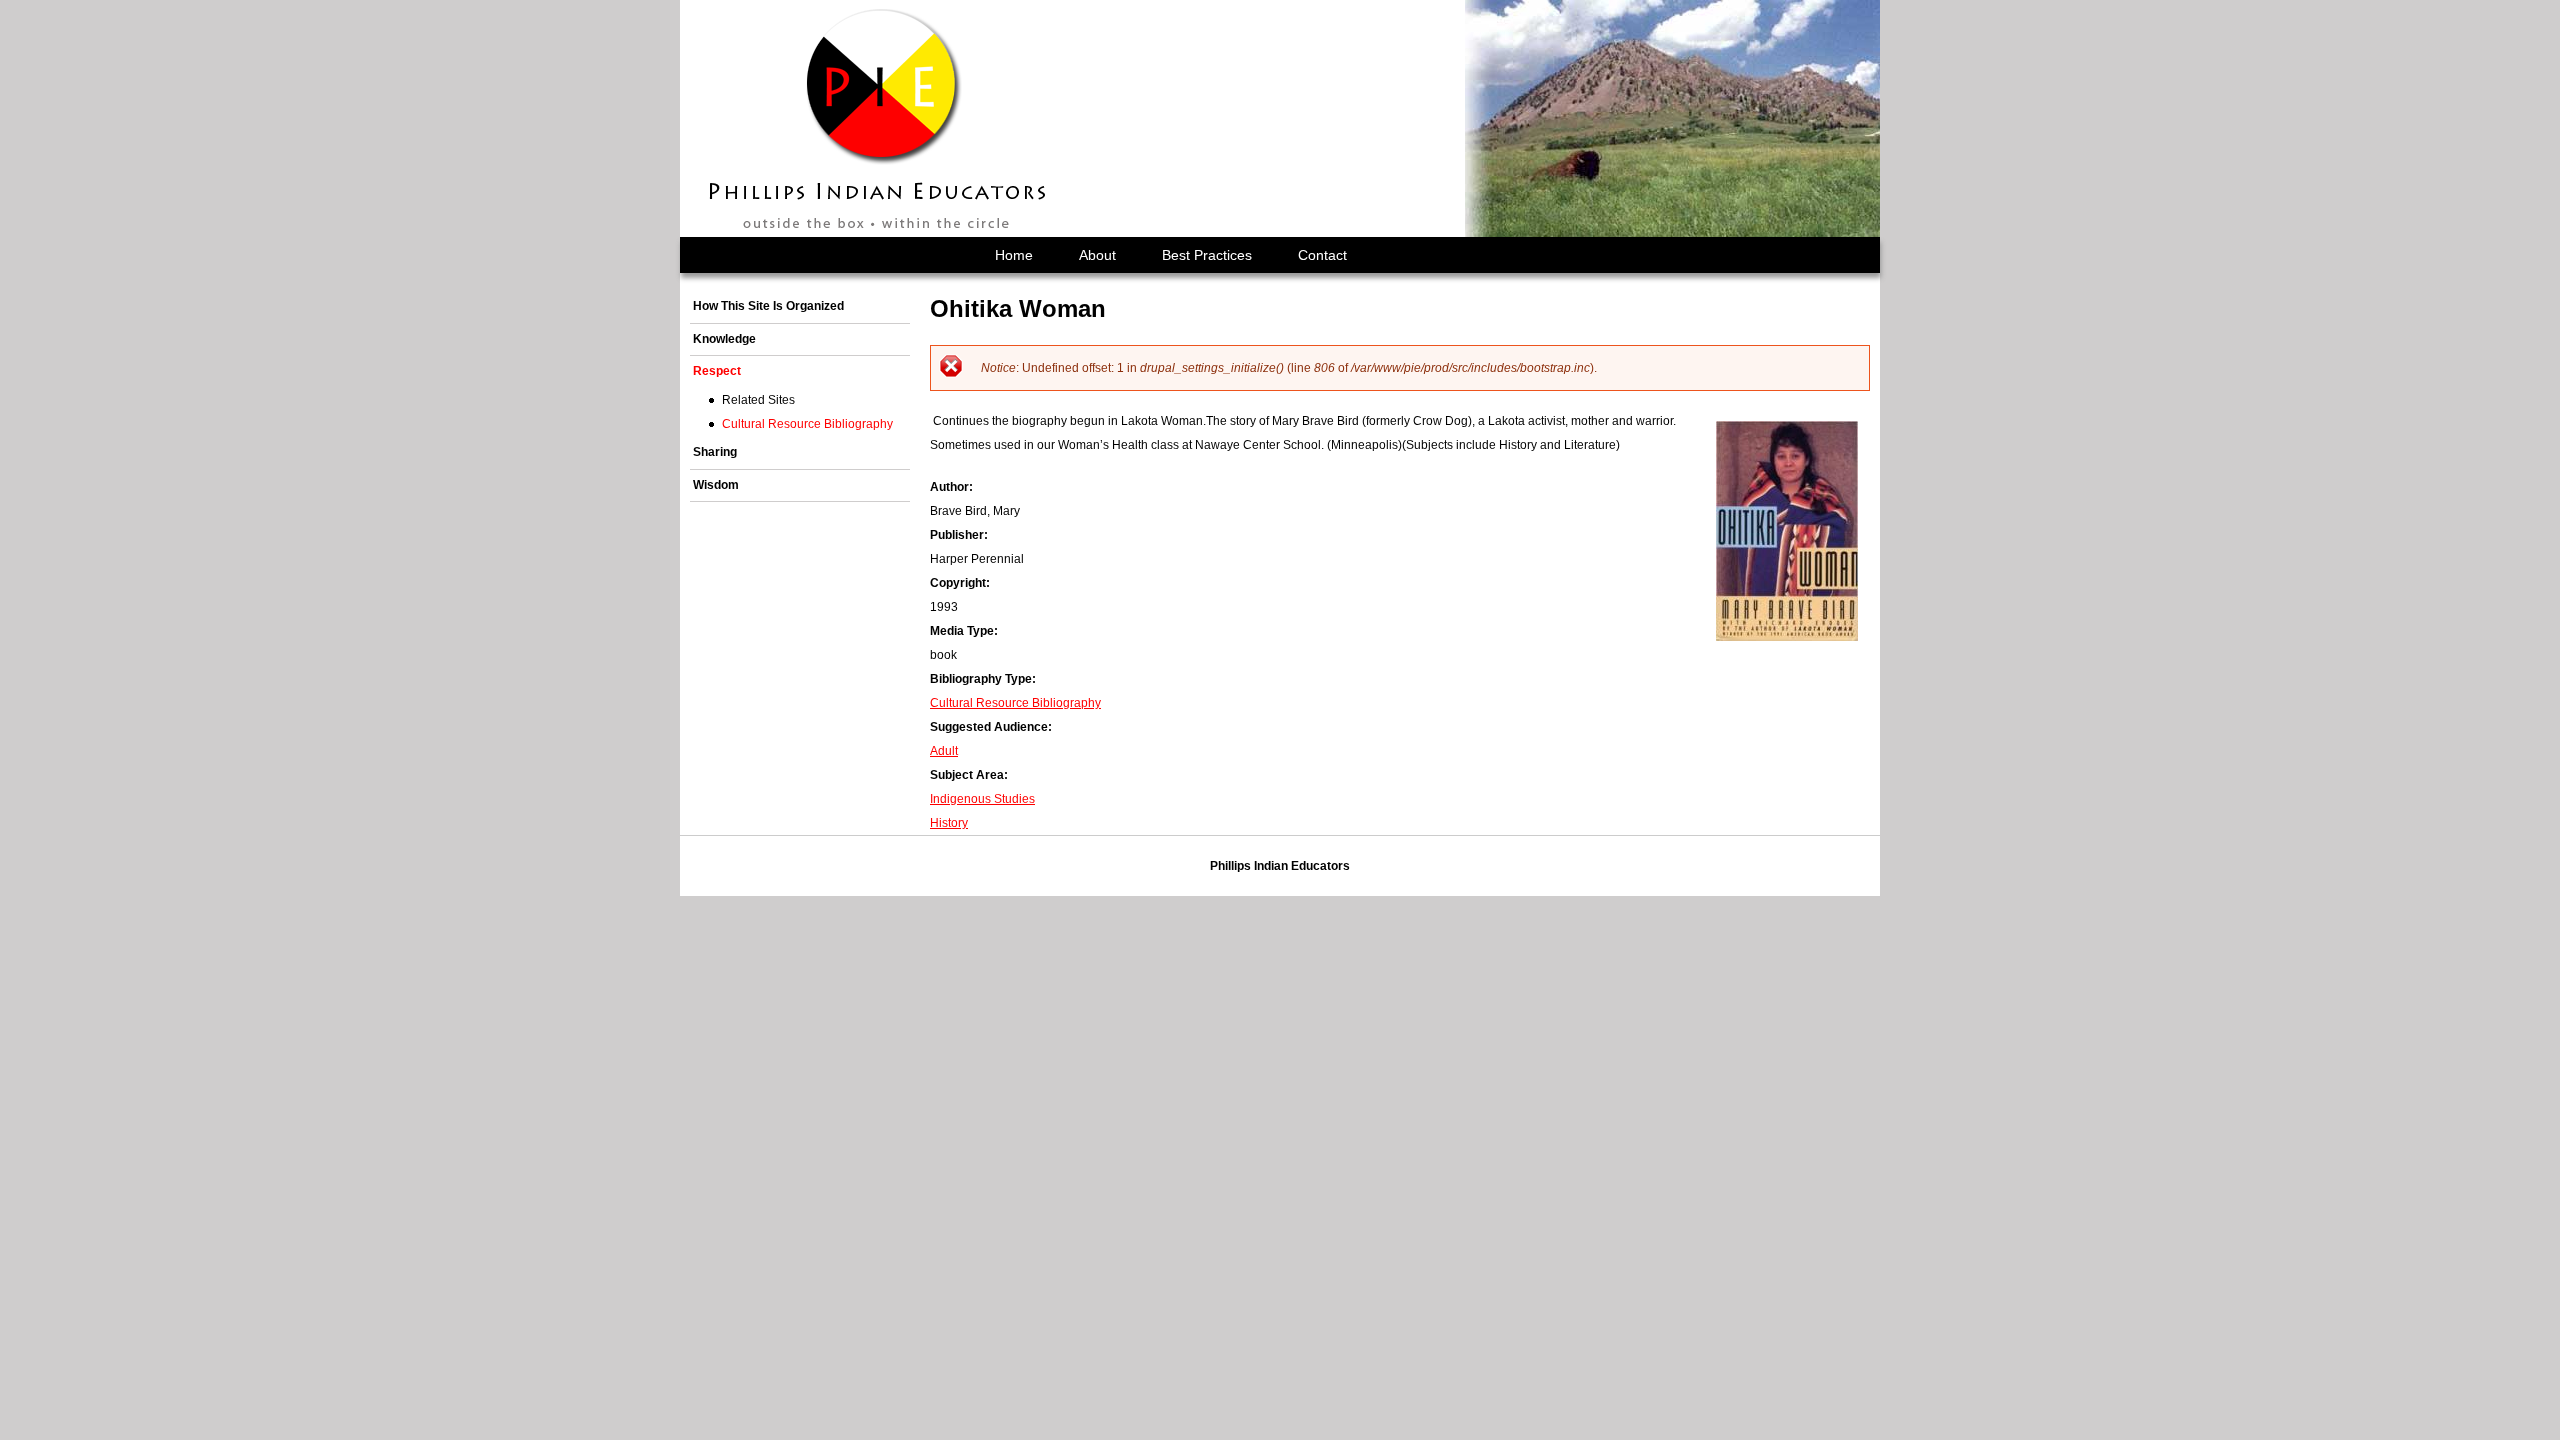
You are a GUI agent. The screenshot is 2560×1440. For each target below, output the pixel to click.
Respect (717, 371)
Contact (1322, 255)
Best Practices (1207, 255)
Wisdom (716, 485)
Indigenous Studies (982, 799)
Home (1014, 255)
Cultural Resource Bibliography (1015, 703)
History (949, 823)
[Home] (879, 118)
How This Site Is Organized (768, 306)
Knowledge (724, 339)
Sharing (715, 452)
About (1097, 255)
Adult (944, 751)
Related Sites (758, 400)
